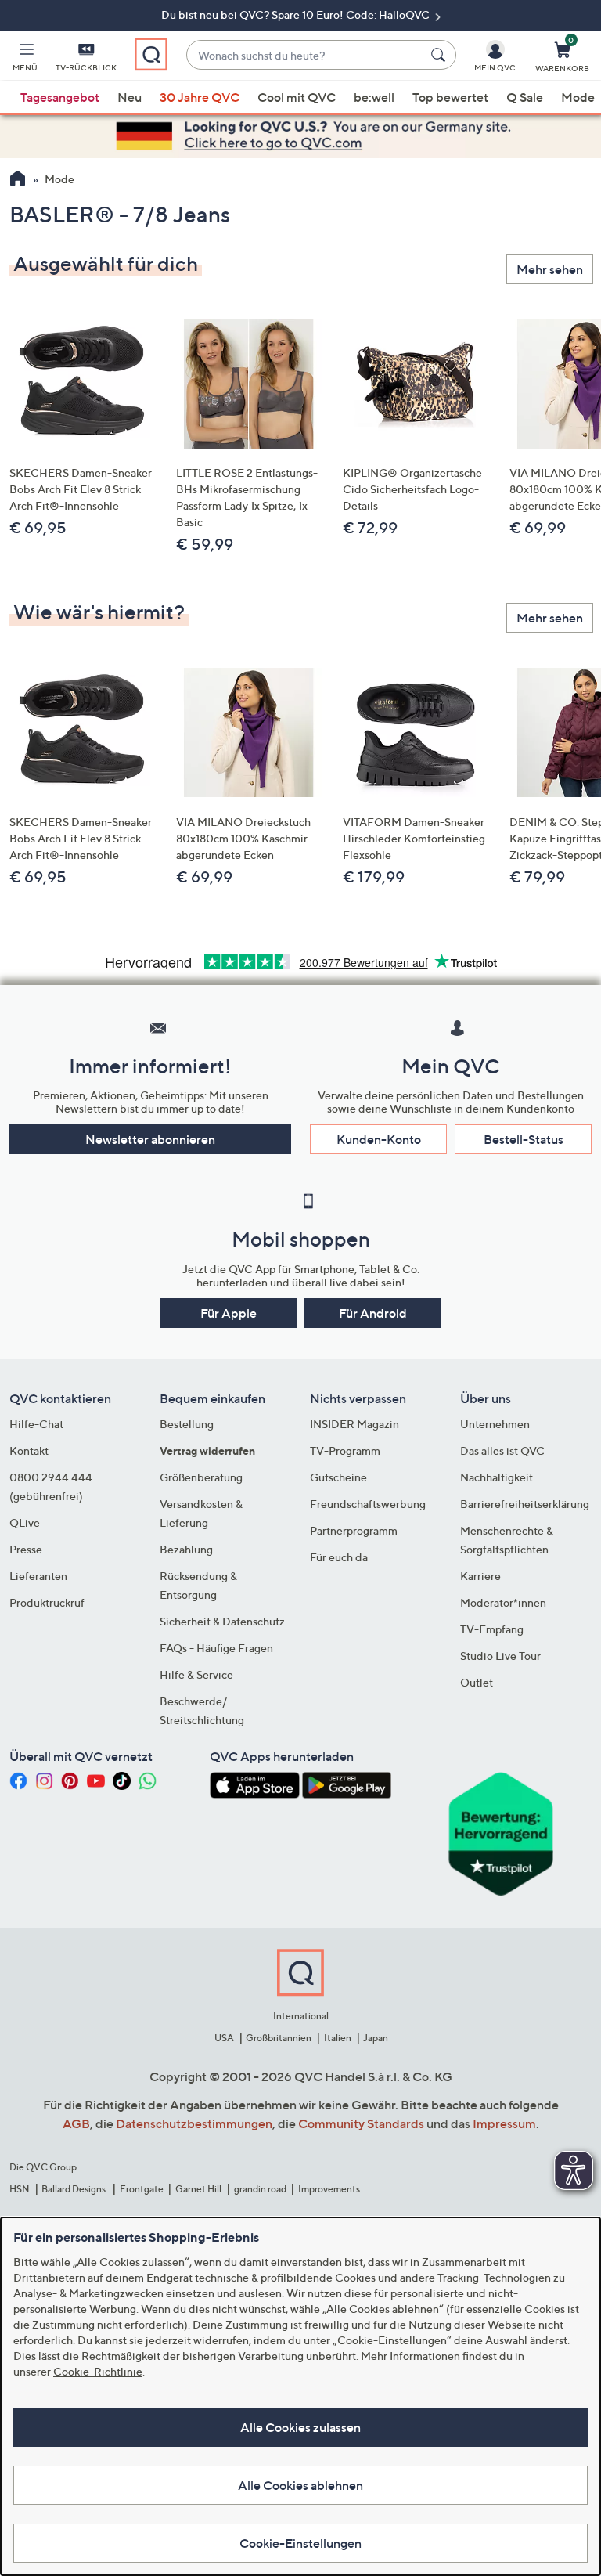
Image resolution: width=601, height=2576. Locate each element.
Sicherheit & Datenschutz (222, 1621)
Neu (130, 97)
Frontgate (142, 2189)
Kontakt (29, 1450)
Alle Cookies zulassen (300, 2427)
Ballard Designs (74, 2189)
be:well (374, 97)
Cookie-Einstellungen (300, 2543)
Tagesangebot (60, 97)
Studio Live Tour (500, 1656)
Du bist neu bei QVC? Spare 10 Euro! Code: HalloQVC (297, 14)
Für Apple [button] (229, 1313)
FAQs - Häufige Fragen (216, 1648)
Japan (376, 2038)
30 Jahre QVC (200, 97)
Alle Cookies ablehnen (300, 2485)
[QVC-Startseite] (18, 180)
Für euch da (339, 1557)
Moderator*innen (503, 1602)
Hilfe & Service (196, 1674)
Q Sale (525, 97)
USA (224, 2038)
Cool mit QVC (297, 97)
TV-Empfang (492, 1629)
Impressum (504, 2123)
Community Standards (361, 2123)
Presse (26, 1549)
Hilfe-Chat (36, 1424)
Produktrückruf (47, 1602)
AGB (76, 2123)
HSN (20, 2189)
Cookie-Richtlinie (98, 2371)
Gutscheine (338, 1477)
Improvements (329, 2189)
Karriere (480, 1576)
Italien (338, 2038)
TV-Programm (345, 1450)
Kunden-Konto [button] (379, 1139)
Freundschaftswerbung (368, 1504)
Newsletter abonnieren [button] (150, 1139)
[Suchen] (441, 55)
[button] (25, 60)
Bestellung (187, 1424)
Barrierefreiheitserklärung (525, 1504)
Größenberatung (201, 1477)
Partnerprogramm (354, 1530)
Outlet (477, 1682)
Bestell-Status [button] (524, 1139)
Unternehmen (495, 1424)
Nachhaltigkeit (497, 1477)
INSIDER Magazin (354, 1424)
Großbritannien (279, 2038)
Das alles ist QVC (502, 1450)
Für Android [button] (373, 1313)
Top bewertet (450, 97)
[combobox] (306, 55)
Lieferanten (38, 1576)
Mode (578, 97)
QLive (25, 1523)
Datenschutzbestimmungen (194, 2123)
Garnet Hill (198, 2189)
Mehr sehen (550, 269)
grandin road (260, 2189)
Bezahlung (186, 1549)
